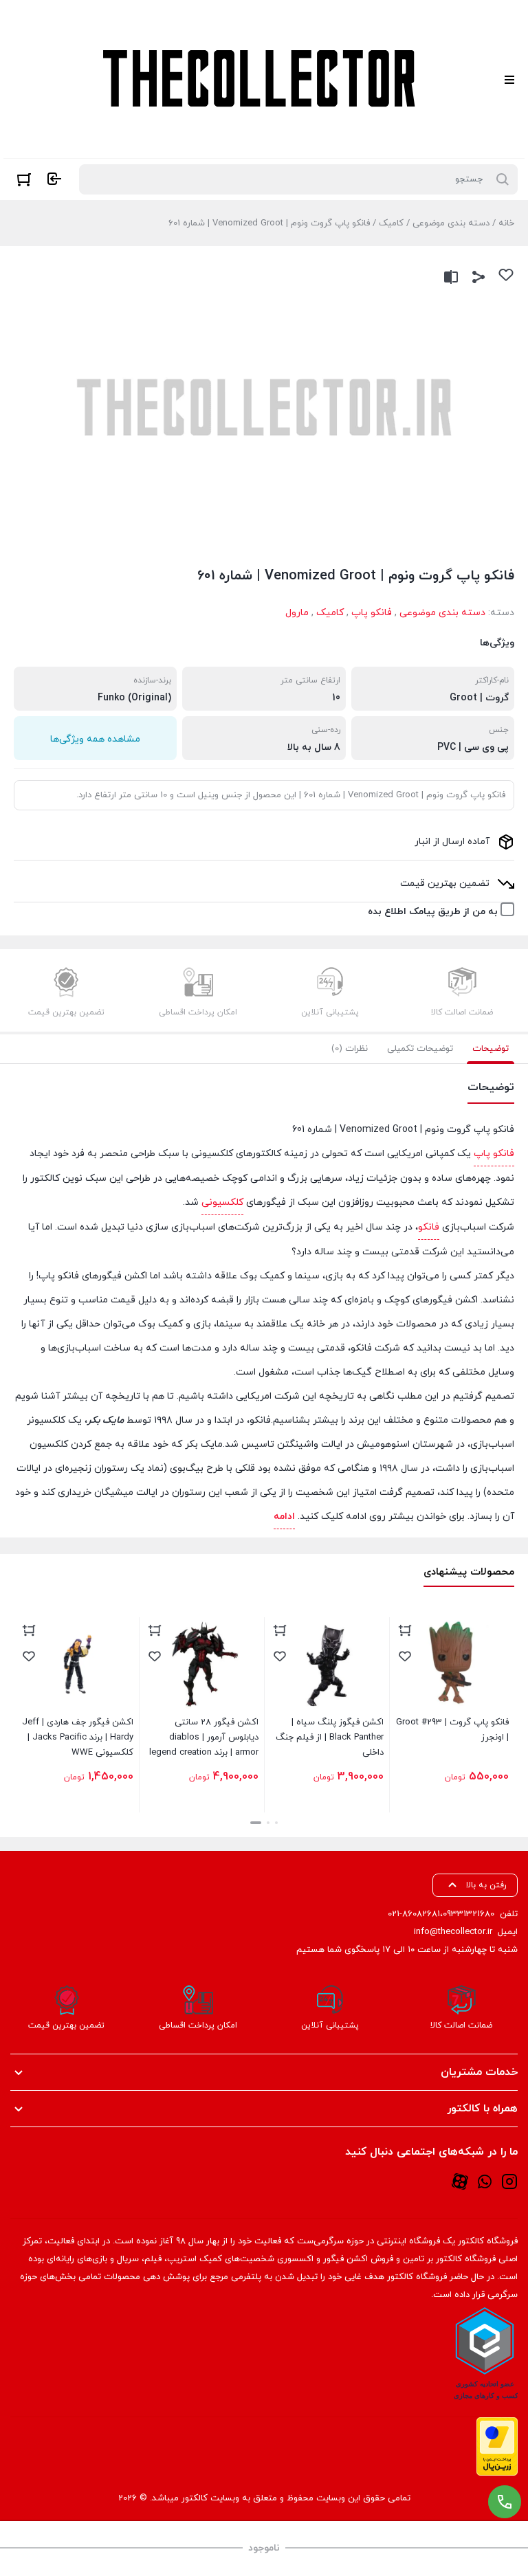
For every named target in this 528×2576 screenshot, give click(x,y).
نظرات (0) (350, 1049)
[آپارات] (460, 2181)
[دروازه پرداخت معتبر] (497, 2446)
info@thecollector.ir (453, 1932)
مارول (297, 613)
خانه (506, 223)
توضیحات (491, 1049)
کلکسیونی (222, 1202)
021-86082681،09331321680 (441, 1914)
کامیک (391, 223)
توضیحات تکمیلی (420, 1049)
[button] (276, 1823)
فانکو (429, 1227)
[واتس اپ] (485, 2181)
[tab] (491, 1049)
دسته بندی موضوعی (451, 223)
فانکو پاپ (372, 613)
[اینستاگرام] (509, 2181)
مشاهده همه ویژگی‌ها (95, 739)
